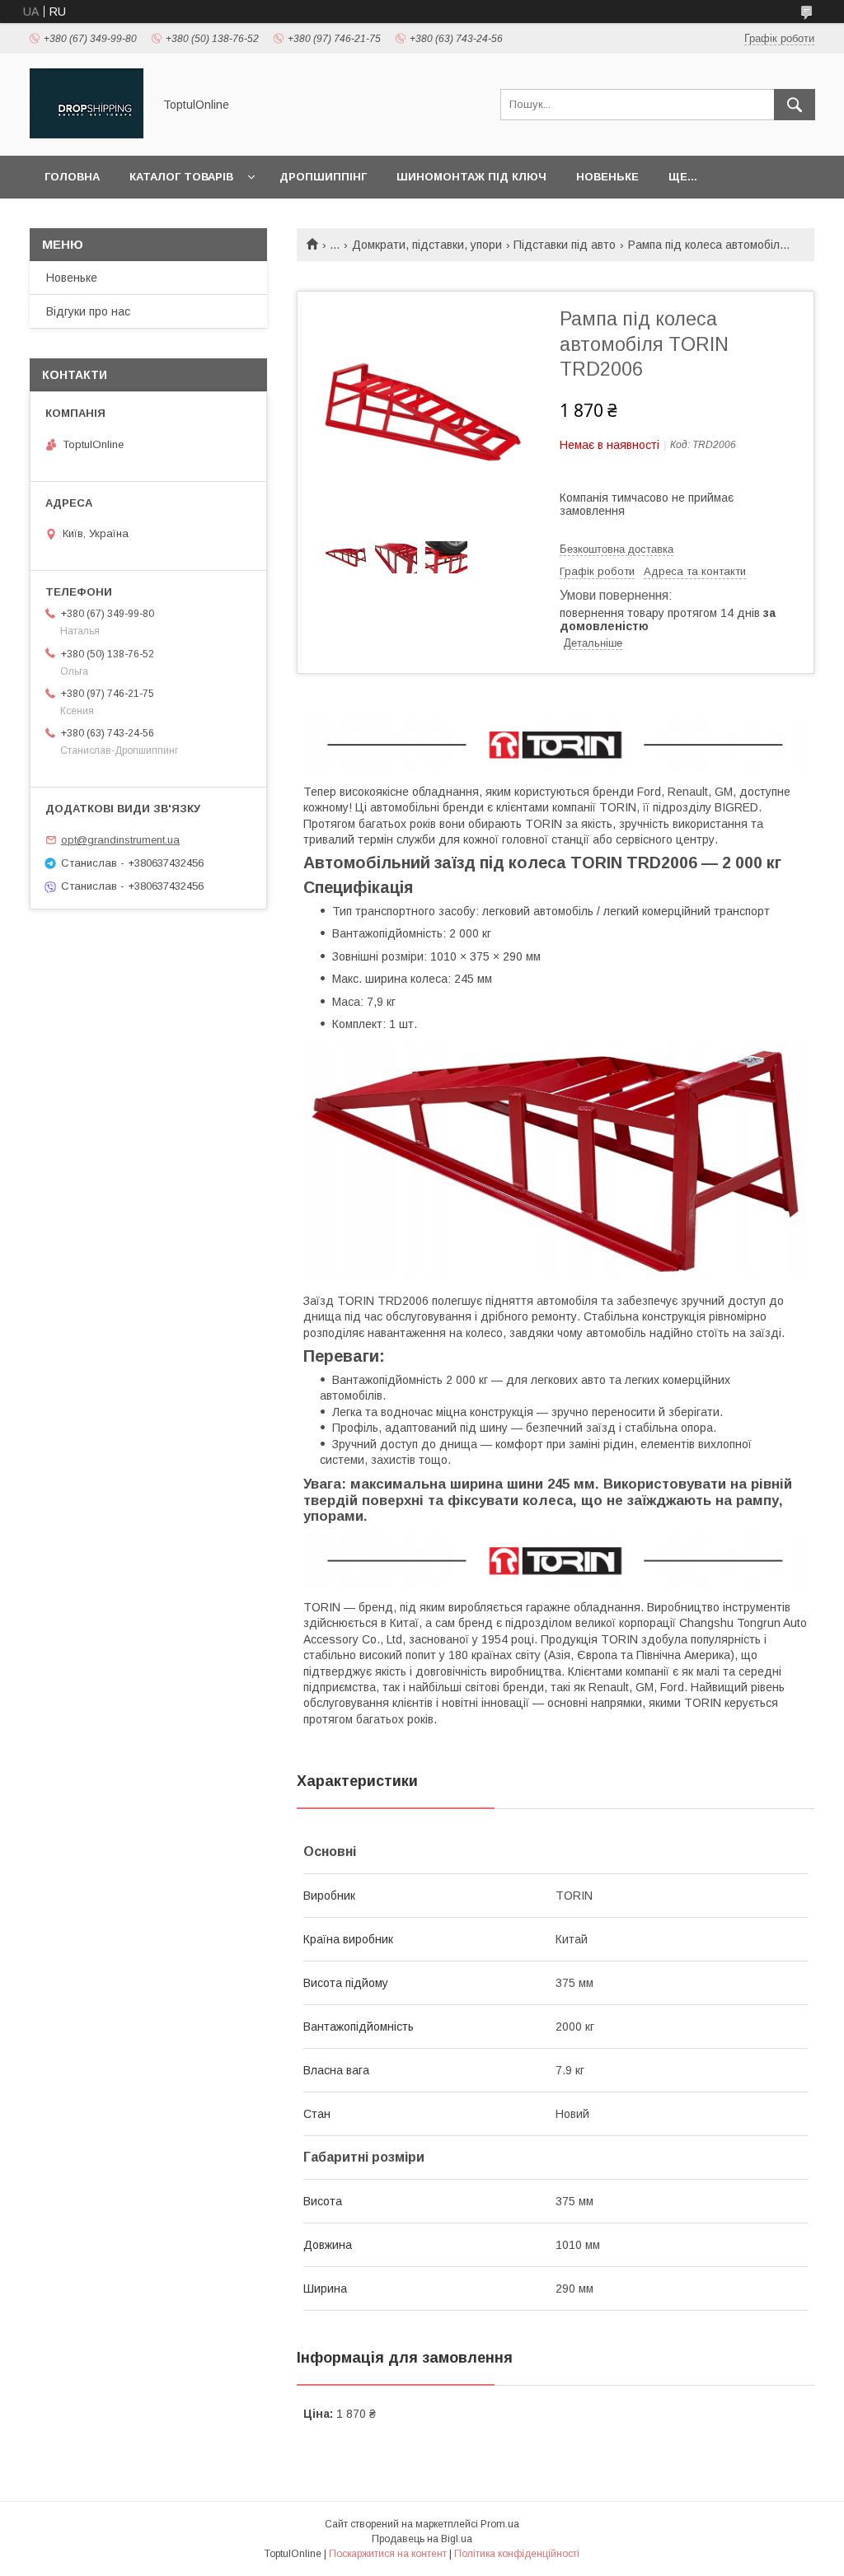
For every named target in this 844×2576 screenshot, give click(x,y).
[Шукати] (795, 105)
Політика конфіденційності (517, 2554)
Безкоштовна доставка (617, 549)
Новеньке (607, 177)
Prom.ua (500, 2524)
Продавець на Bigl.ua (422, 2539)
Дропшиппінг (323, 177)
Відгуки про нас (88, 311)
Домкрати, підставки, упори (427, 245)
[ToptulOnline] (87, 134)
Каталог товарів (181, 177)
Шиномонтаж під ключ (471, 177)
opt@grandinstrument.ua (120, 840)
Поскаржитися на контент (388, 2554)
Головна (72, 177)
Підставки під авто (565, 245)
